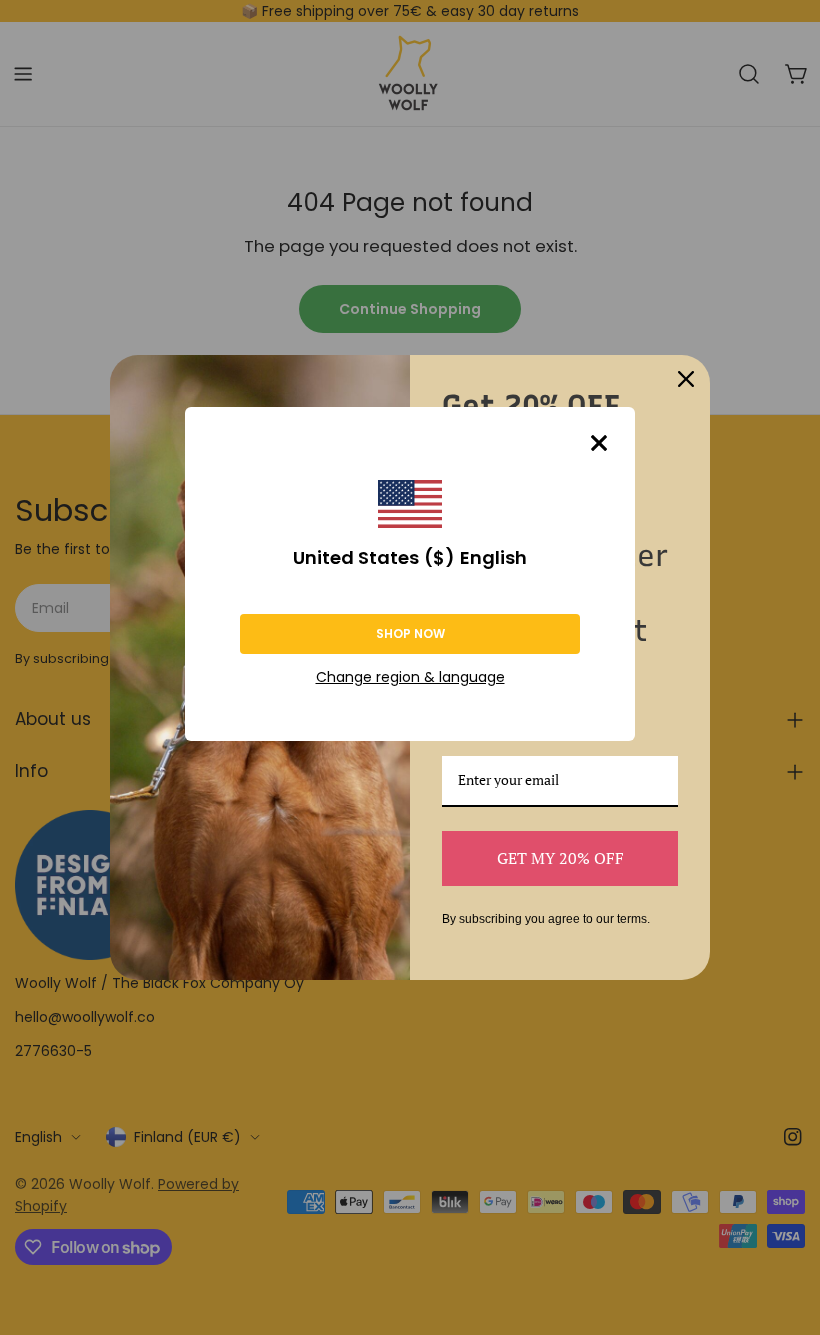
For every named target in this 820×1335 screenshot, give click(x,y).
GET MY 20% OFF (560, 858)
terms (632, 919)
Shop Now (410, 633)
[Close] (599, 443)
